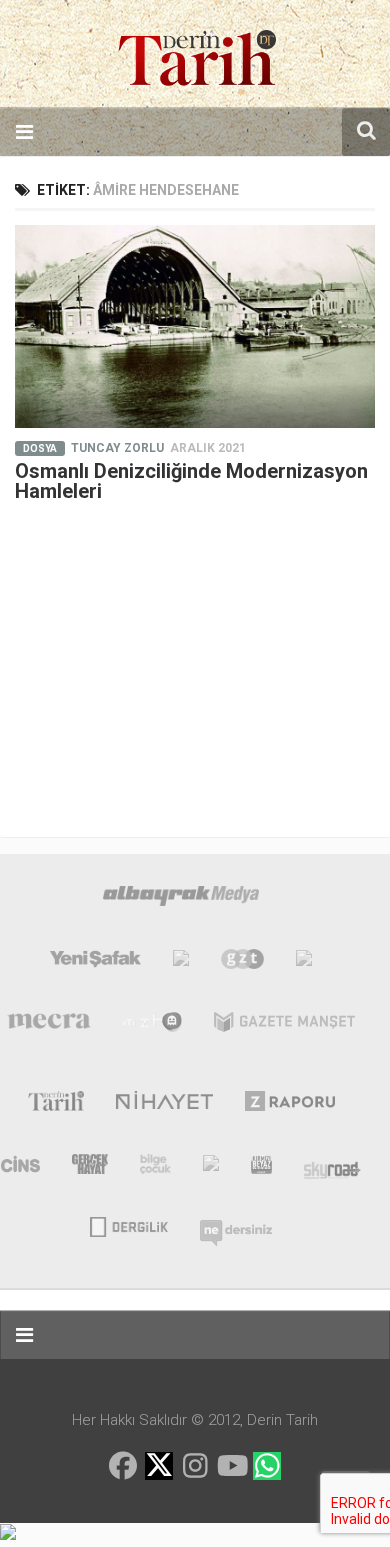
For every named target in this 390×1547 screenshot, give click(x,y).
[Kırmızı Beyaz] (262, 1168)
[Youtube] (231, 1466)
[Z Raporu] (290, 1105)
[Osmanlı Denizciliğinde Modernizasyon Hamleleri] (195, 326)
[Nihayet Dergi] (164, 1105)
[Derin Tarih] (55, 1105)
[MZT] (152, 1026)
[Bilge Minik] (211, 1168)
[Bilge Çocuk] (155, 1168)
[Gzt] (242, 963)
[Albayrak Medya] (181, 900)
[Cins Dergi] (20, 1168)
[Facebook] (123, 1466)
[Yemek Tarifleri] (304, 963)
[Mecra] (49, 1026)
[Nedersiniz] (236, 1225)
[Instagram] (195, 1466)
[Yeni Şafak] (96, 963)
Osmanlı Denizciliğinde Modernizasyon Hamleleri (191, 481)
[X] (159, 1467)
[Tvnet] (181, 963)
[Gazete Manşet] (284, 1026)
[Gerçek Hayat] (90, 1168)
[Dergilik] (128, 1225)
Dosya (40, 448)
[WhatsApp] (267, 1466)
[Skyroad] (332, 1168)
